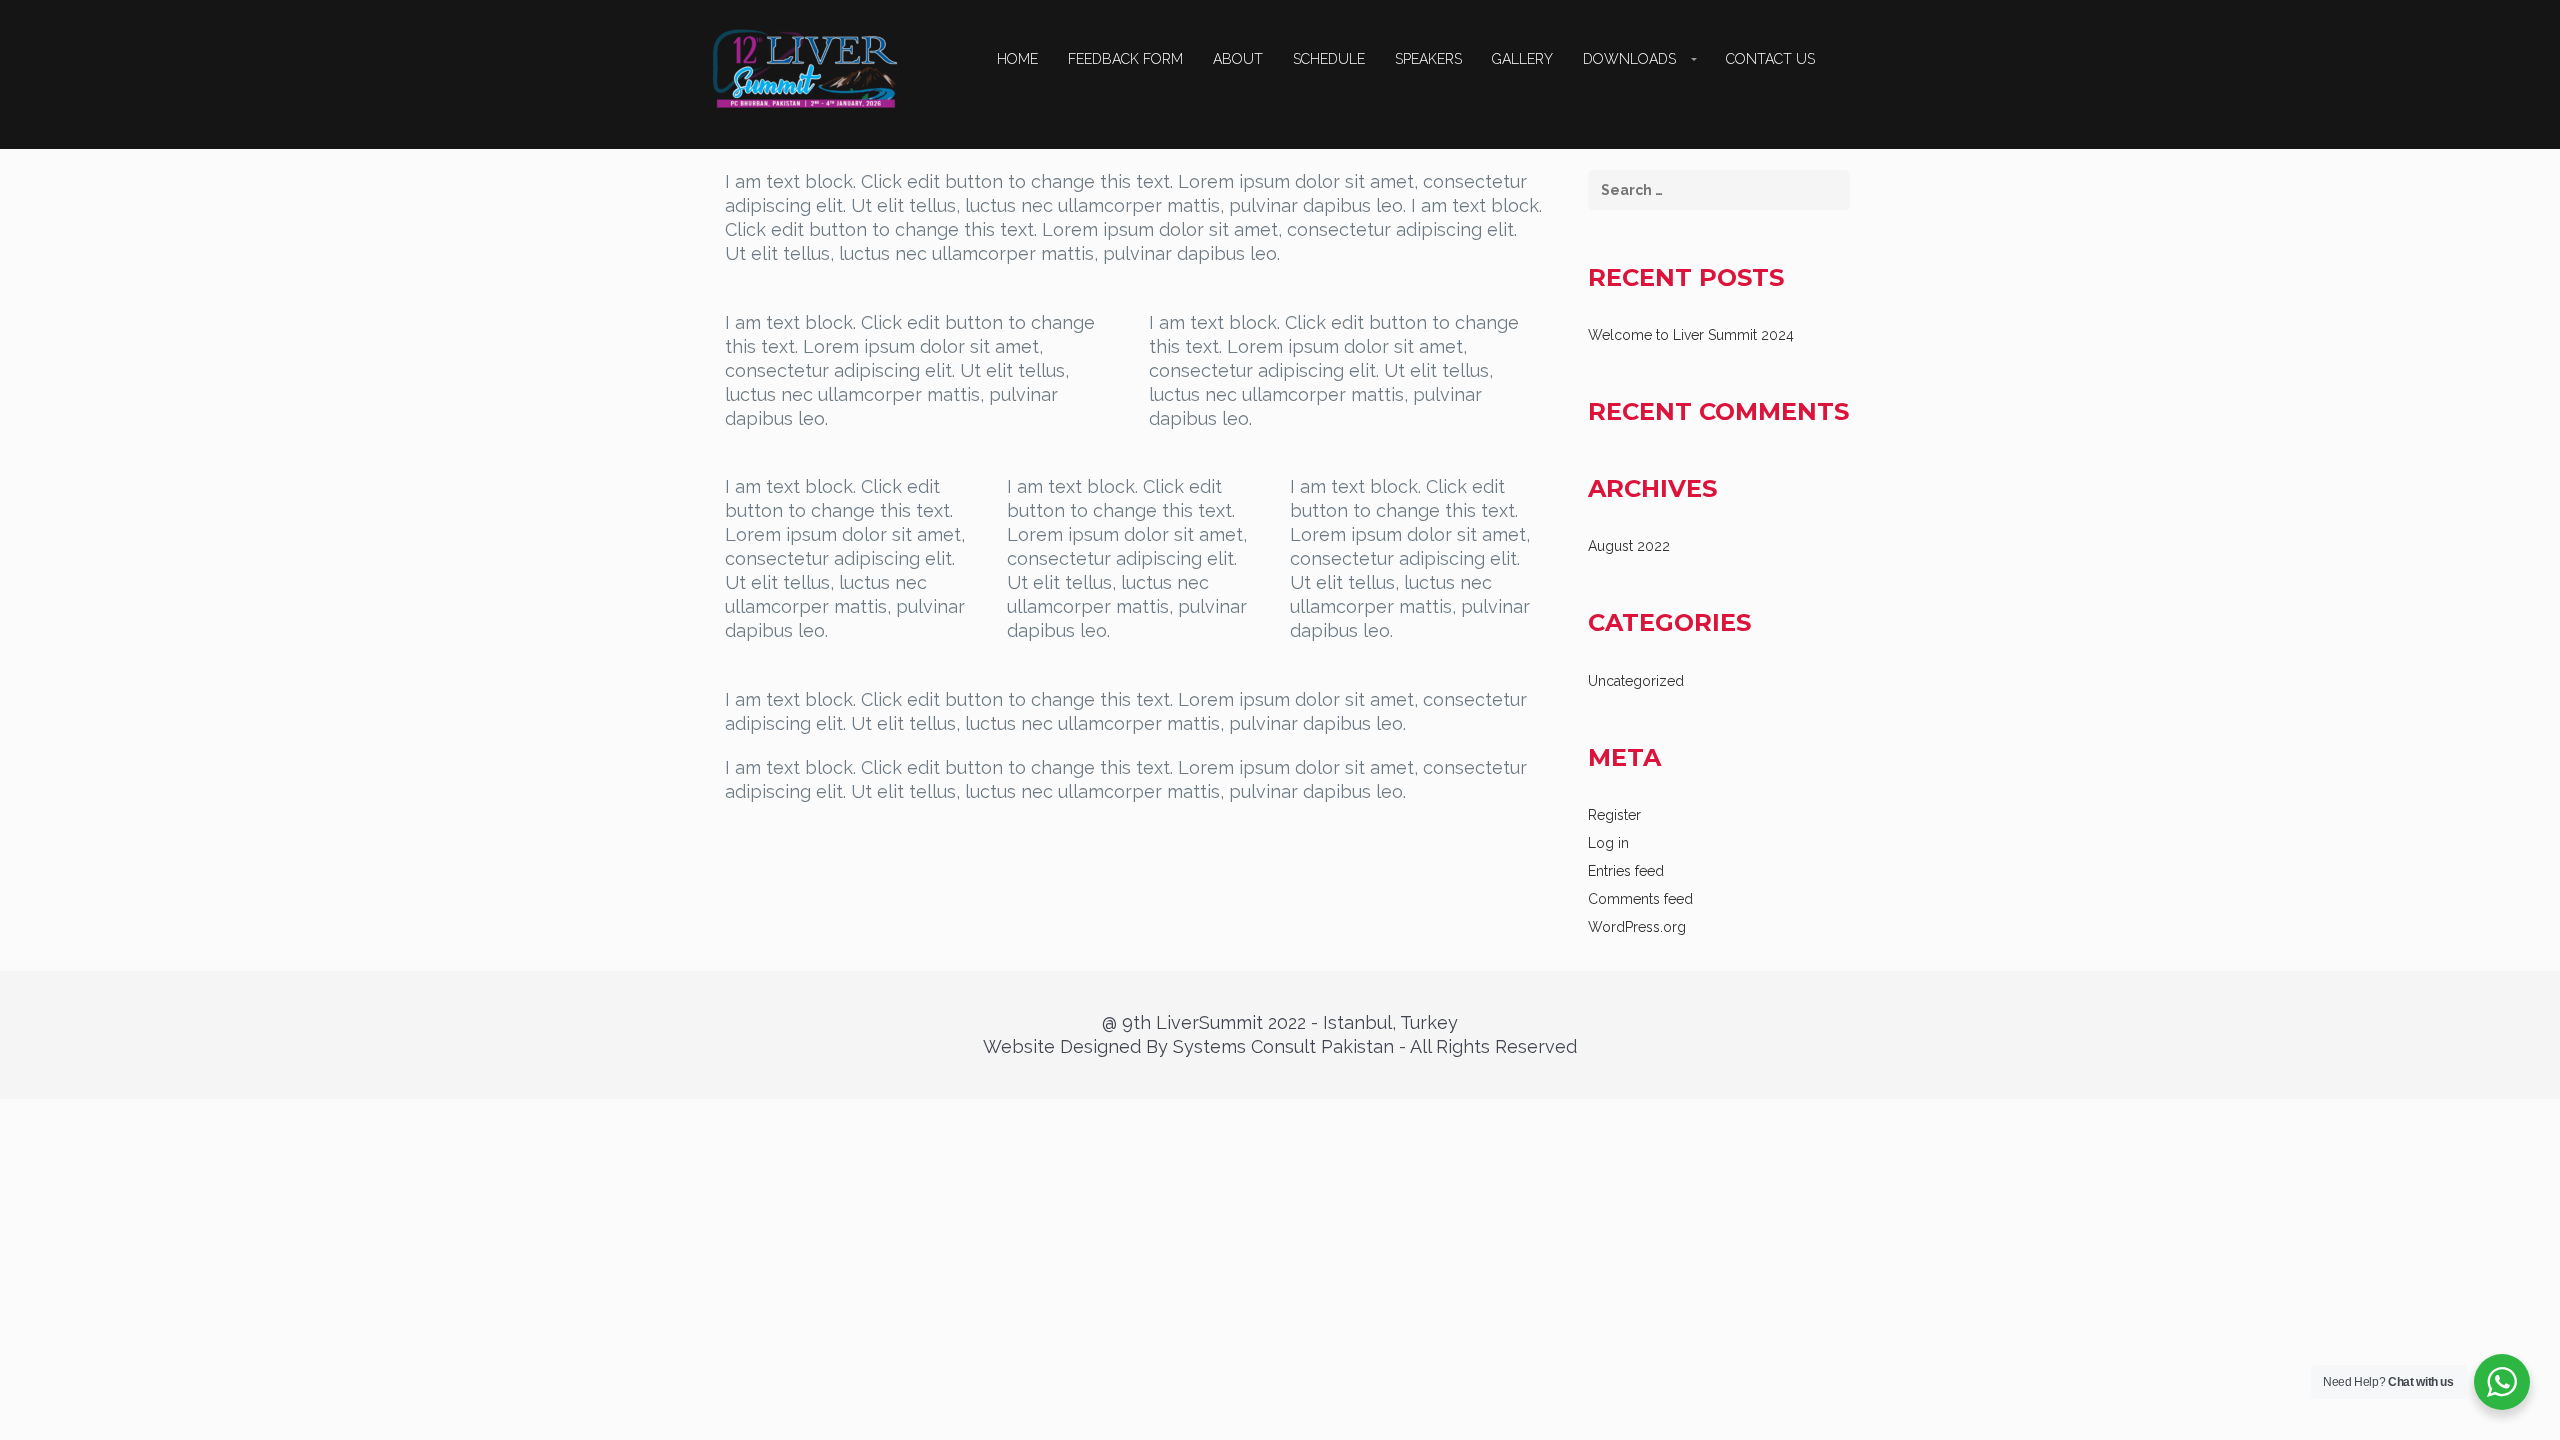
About (1238, 59)
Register (1614, 815)
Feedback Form (1125, 59)
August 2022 (1629, 546)
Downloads (1629, 59)
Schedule (1329, 59)
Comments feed (1640, 899)
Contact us (1770, 59)
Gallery (1522, 59)
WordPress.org (1637, 927)
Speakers (1428, 59)
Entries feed (1626, 871)
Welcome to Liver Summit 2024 (1691, 335)
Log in (1608, 843)
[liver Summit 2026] (805, 68)
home (1017, 59)
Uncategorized (1636, 681)
